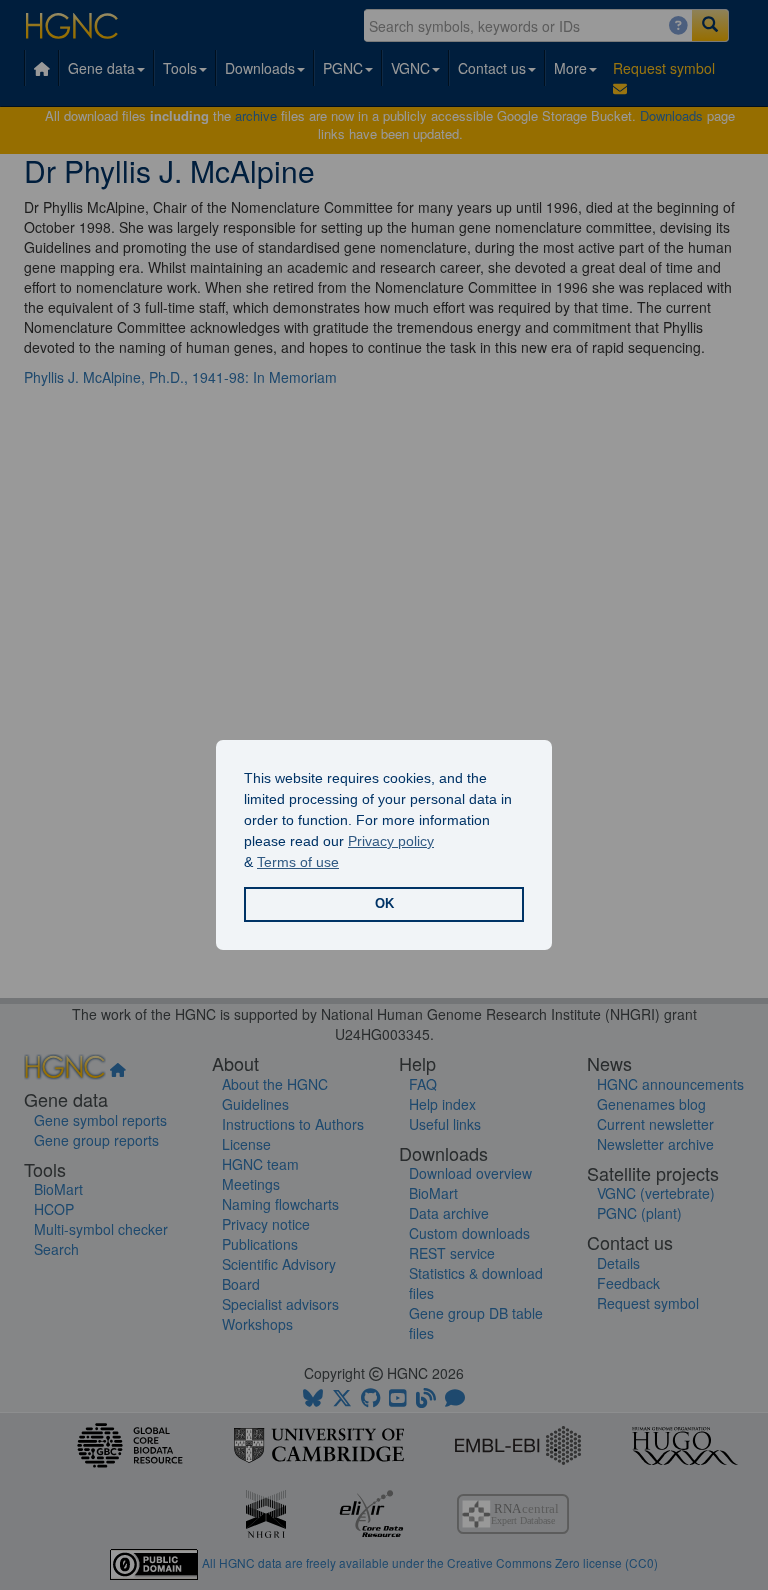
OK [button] (384, 904)
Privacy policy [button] (391, 841)
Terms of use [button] (298, 862)
